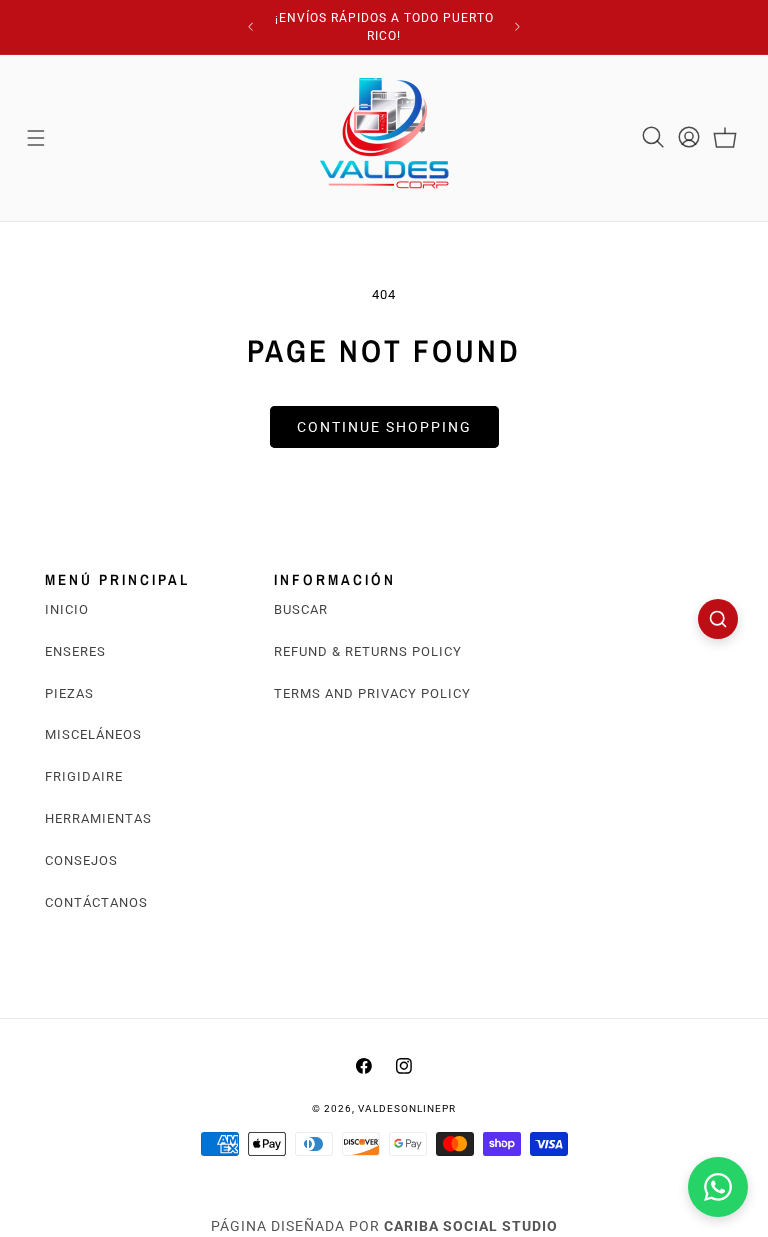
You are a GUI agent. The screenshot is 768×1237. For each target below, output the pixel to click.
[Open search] (718, 619)
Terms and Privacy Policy (372, 693)
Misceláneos (93, 734)
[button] (36, 138)
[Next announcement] (518, 27)
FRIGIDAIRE (84, 776)
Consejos (81, 860)
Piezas (69, 693)
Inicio (67, 609)
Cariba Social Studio (471, 1226)
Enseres (75, 651)
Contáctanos (96, 902)
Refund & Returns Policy (368, 651)
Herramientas (98, 818)
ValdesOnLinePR (407, 1108)
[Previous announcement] (250, 27)
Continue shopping (384, 427)
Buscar (301, 609)
